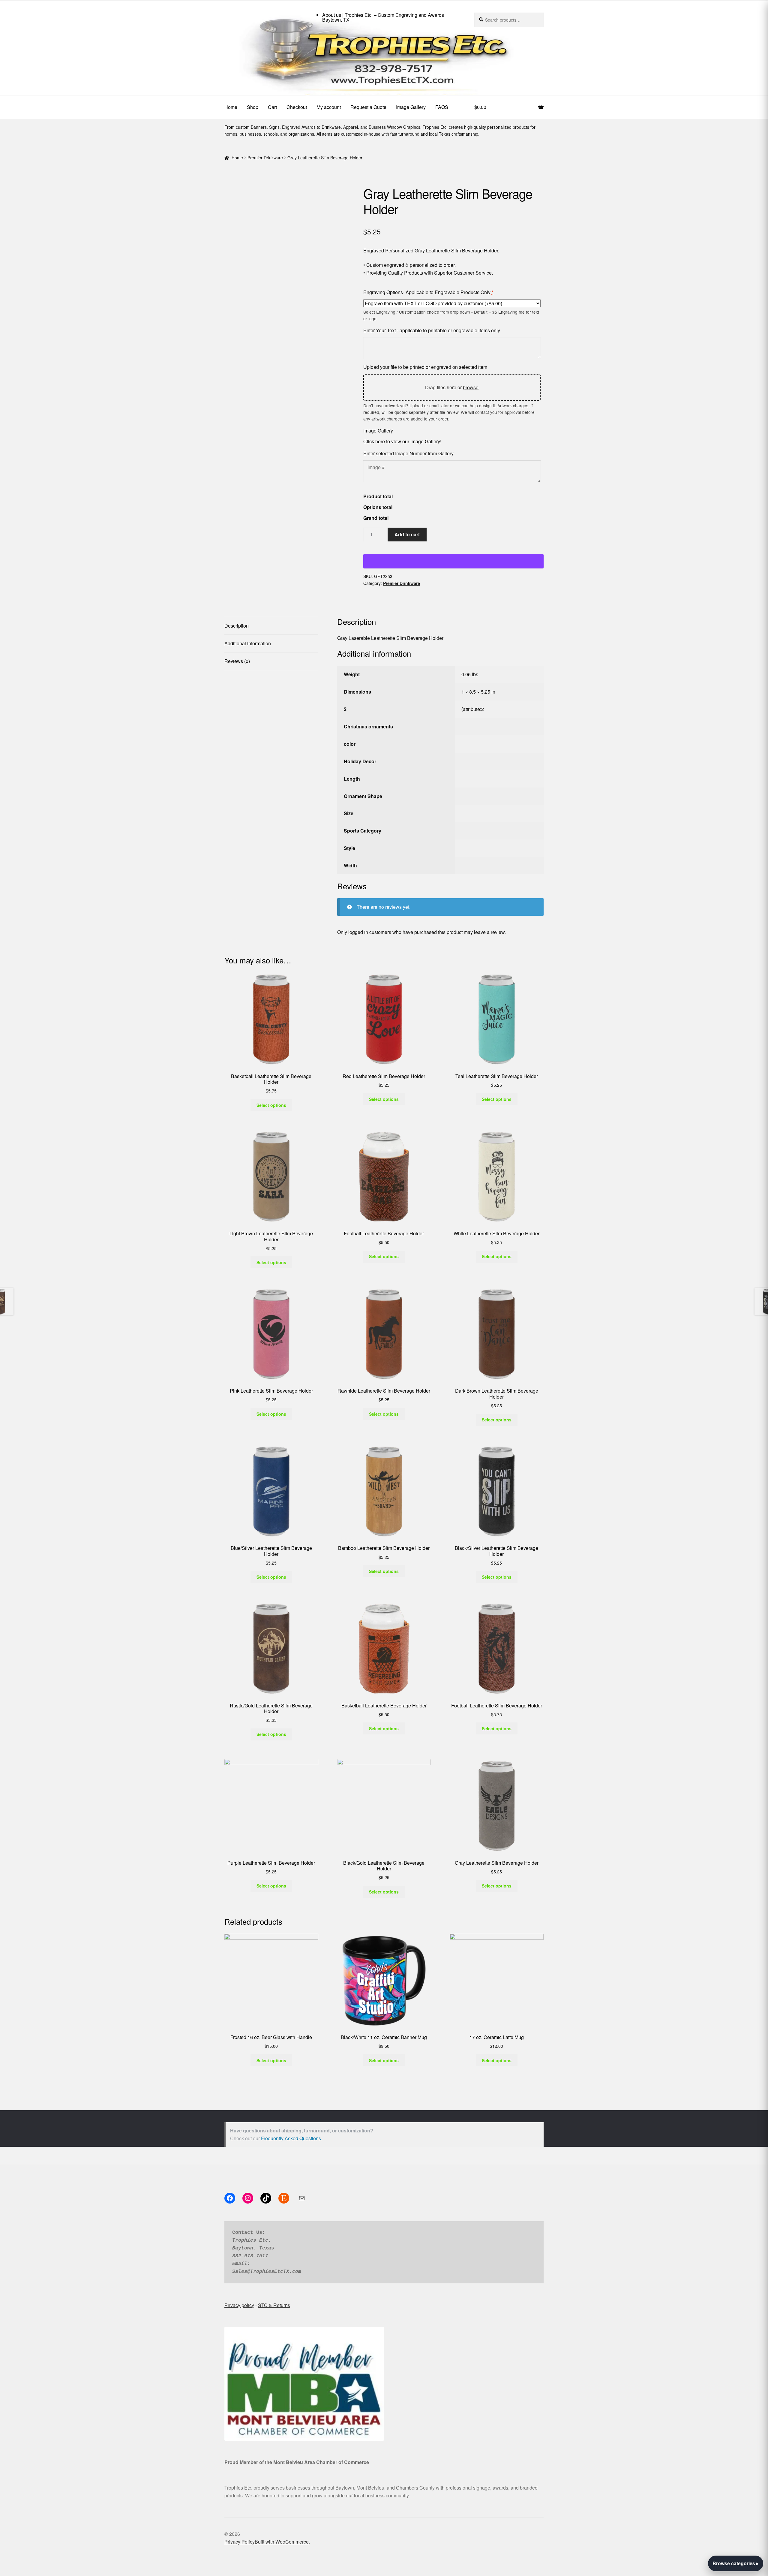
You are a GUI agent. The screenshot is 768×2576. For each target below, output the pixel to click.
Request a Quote (368, 107)
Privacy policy (239, 2305)
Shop (253, 107)
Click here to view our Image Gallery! (402, 441)
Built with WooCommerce (282, 2542)
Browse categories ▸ (736, 2563)
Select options (271, 1105)
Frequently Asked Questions (291, 2138)
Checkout (297, 107)
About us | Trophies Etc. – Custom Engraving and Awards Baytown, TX (383, 17)
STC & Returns (274, 2305)
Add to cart (407, 534)
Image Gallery (411, 107)
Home (231, 107)
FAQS (442, 107)
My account (329, 107)
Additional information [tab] (248, 643)
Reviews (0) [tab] (237, 661)
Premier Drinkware (265, 158)
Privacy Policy (240, 2542)
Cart (272, 107)
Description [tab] (237, 626)
